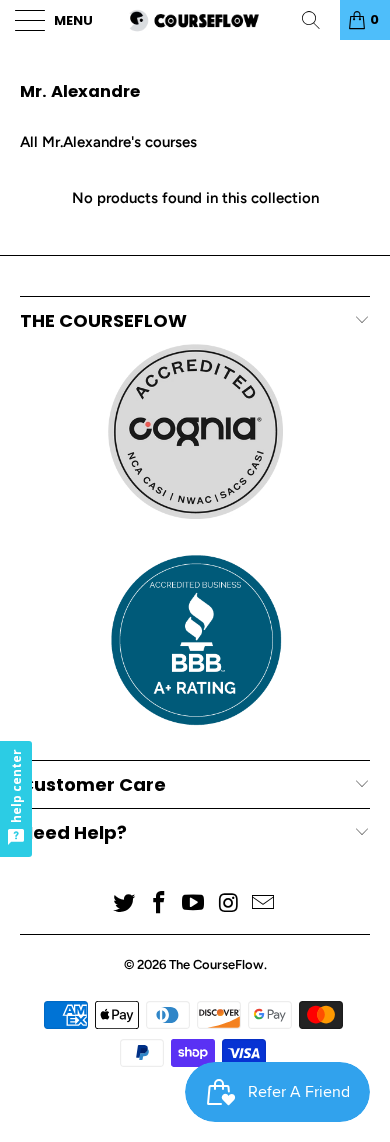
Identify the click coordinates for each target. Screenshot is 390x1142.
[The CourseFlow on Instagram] (229, 904)
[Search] (318, 20)
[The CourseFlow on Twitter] (125, 904)
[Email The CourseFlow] (264, 904)
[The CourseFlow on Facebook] (159, 904)
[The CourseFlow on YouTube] (194, 904)
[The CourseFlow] (195, 20)
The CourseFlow (216, 964)
